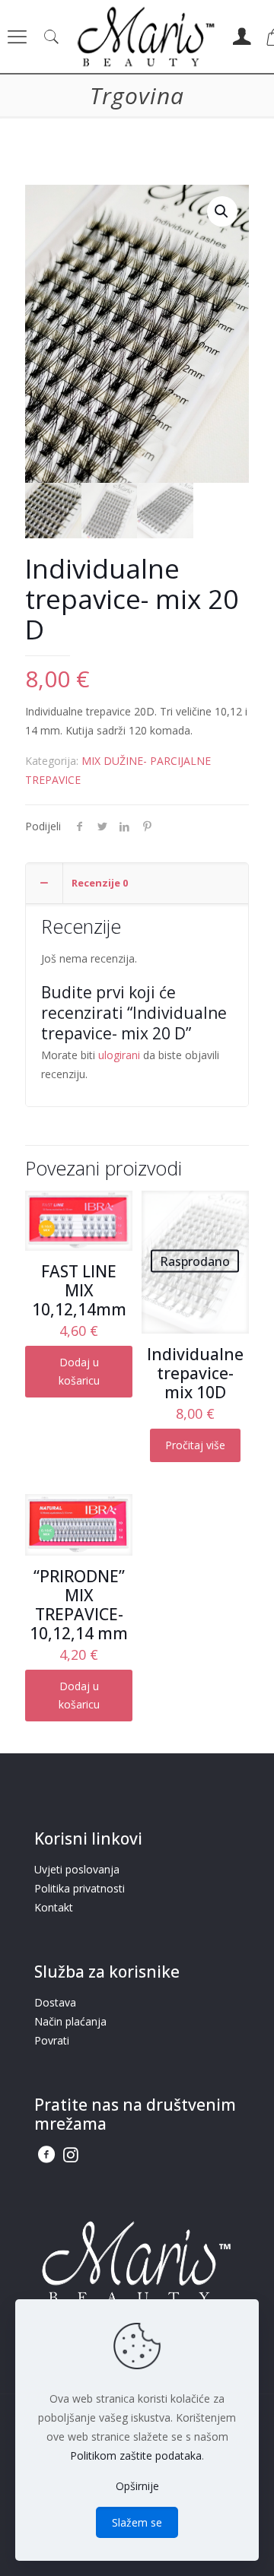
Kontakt (54, 1907)
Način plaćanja (70, 2021)
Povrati (52, 2040)
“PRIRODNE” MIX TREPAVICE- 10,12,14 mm (79, 1605)
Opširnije (137, 2486)
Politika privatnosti (80, 1888)
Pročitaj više (195, 1445)
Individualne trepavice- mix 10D (195, 1373)
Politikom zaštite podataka (136, 2455)
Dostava (55, 2002)
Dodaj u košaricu (79, 1371)
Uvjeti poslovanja (77, 1869)
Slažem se (137, 2522)
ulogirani (119, 1055)
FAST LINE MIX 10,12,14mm (79, 1290)
